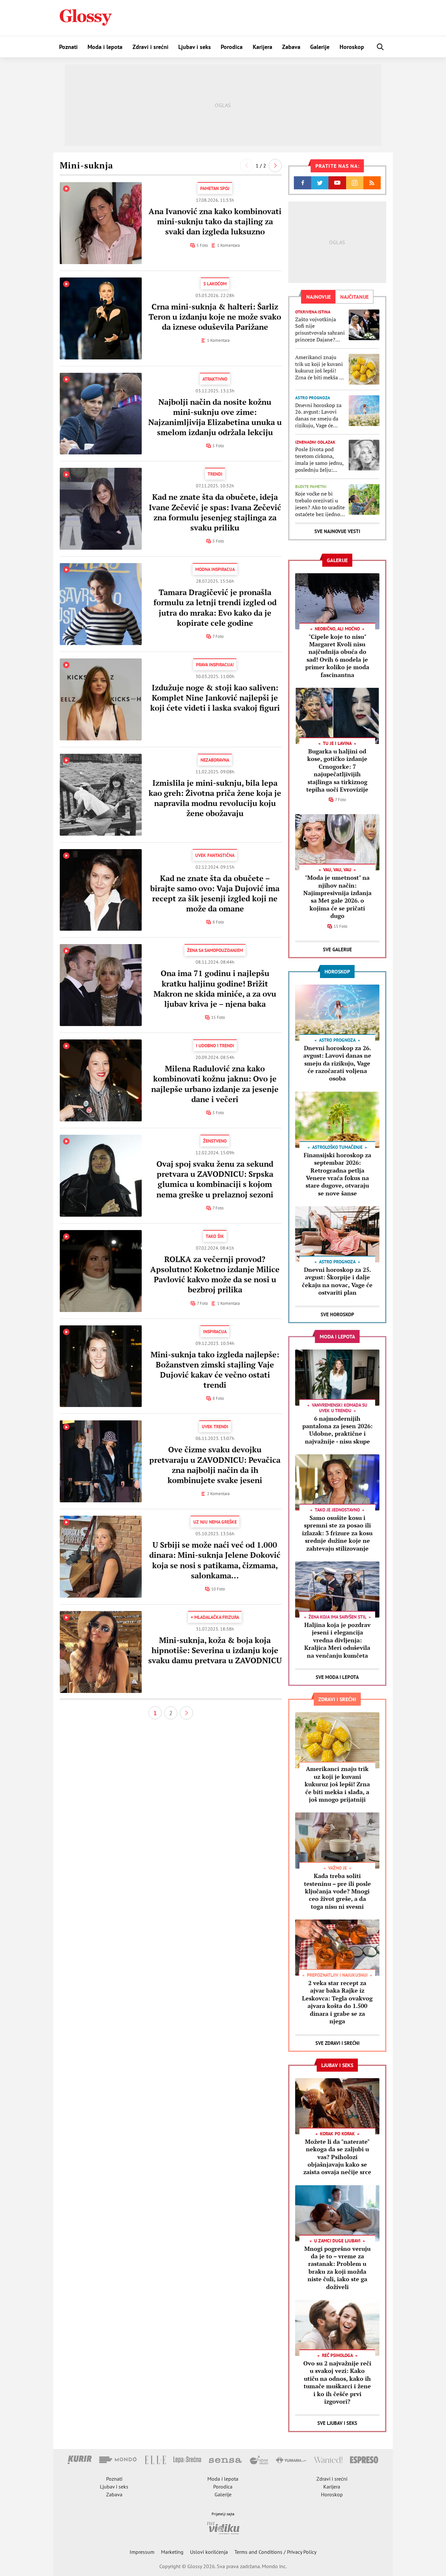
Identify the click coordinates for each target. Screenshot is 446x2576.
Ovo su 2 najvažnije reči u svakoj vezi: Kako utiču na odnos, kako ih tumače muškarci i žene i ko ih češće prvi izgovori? (337, 2382)
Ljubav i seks (195, 47)
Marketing (172, 2552)
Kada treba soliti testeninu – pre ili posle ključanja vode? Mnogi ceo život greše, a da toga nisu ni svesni (337, 1891)
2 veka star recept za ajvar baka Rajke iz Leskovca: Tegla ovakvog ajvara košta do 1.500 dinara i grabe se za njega (337, 2002)
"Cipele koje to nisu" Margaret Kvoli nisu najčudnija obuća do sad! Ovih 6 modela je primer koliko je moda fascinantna (337, 656)
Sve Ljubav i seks (337, 2423)
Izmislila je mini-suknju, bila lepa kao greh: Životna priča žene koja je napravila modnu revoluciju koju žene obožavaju (215, 798)
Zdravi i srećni (151, 47)
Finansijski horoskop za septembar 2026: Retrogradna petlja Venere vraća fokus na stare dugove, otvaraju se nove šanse (337, 1174)
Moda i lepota (105, 47)
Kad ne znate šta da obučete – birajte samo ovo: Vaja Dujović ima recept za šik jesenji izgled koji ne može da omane (215, 893)
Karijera (263, 47)
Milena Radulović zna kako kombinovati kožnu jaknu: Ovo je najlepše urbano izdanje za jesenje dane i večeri (215, 1084)
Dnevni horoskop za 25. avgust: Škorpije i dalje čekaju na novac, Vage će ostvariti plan (337, 1281)
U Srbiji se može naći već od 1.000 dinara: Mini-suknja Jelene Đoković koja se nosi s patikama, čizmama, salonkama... (215, 1560)
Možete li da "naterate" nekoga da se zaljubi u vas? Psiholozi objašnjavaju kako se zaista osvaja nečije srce (337, 2157)
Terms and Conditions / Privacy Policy (275, 2552)
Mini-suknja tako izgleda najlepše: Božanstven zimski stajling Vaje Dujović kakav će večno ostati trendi (215, 1370)
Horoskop (352, 47)
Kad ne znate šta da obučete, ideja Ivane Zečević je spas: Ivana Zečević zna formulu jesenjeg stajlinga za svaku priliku (215, 512)
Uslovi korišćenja (209, 2552)
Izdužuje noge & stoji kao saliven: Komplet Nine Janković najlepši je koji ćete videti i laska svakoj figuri (215, 698)
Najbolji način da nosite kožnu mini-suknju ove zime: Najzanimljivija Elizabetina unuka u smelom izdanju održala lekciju (215, 417)
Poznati (68, 47)
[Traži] (380, 47)
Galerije (320, 47)
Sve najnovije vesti (337, 531)
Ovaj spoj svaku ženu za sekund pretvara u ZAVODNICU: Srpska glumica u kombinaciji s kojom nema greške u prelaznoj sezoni (215, 1179)
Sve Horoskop (337, 1314)
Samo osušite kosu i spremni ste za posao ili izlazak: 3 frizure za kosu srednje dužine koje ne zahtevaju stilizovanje (337, 1533)
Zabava (291, 47)
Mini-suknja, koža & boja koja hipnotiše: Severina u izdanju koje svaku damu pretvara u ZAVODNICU (215, 1650)
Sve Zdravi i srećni (337, 2043)
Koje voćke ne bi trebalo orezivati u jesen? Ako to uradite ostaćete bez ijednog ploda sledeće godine (320, 504)
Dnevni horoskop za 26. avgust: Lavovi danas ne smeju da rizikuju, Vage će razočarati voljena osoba (318, 415)
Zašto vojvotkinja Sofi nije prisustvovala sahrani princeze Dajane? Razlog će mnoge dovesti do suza (320, 330)
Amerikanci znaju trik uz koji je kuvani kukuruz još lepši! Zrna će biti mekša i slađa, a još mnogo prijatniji (319, 367)
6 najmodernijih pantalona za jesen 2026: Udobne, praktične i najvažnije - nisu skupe (337, 1430)
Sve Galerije (337, 949)
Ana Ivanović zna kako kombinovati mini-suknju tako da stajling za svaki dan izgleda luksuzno (215, 221)
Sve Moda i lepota (337, 1677)
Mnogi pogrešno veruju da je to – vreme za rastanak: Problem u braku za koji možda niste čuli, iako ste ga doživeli (337, 2268)
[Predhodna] (247, 166)
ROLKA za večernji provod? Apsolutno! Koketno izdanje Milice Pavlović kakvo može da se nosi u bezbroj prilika (215, 1274)
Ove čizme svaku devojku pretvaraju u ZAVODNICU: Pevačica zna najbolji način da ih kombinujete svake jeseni (215, 1465)
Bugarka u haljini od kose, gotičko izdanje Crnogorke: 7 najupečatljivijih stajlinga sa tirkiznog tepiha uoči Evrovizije (337, 770)
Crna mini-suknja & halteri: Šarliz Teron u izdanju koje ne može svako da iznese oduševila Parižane (215, 317)
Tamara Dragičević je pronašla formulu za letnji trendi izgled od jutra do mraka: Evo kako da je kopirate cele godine (215, 608)
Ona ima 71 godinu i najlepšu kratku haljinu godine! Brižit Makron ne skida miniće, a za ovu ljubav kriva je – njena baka (215, 988)
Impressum (142, 2552)
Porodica (232, 47)
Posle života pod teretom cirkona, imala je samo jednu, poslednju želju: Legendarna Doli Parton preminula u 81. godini (319, 459)
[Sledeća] (275, 166)
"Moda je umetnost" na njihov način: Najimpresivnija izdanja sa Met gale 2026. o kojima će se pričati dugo (337, 897)
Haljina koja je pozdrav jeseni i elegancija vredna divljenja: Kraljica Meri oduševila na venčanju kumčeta (337, 1640)
